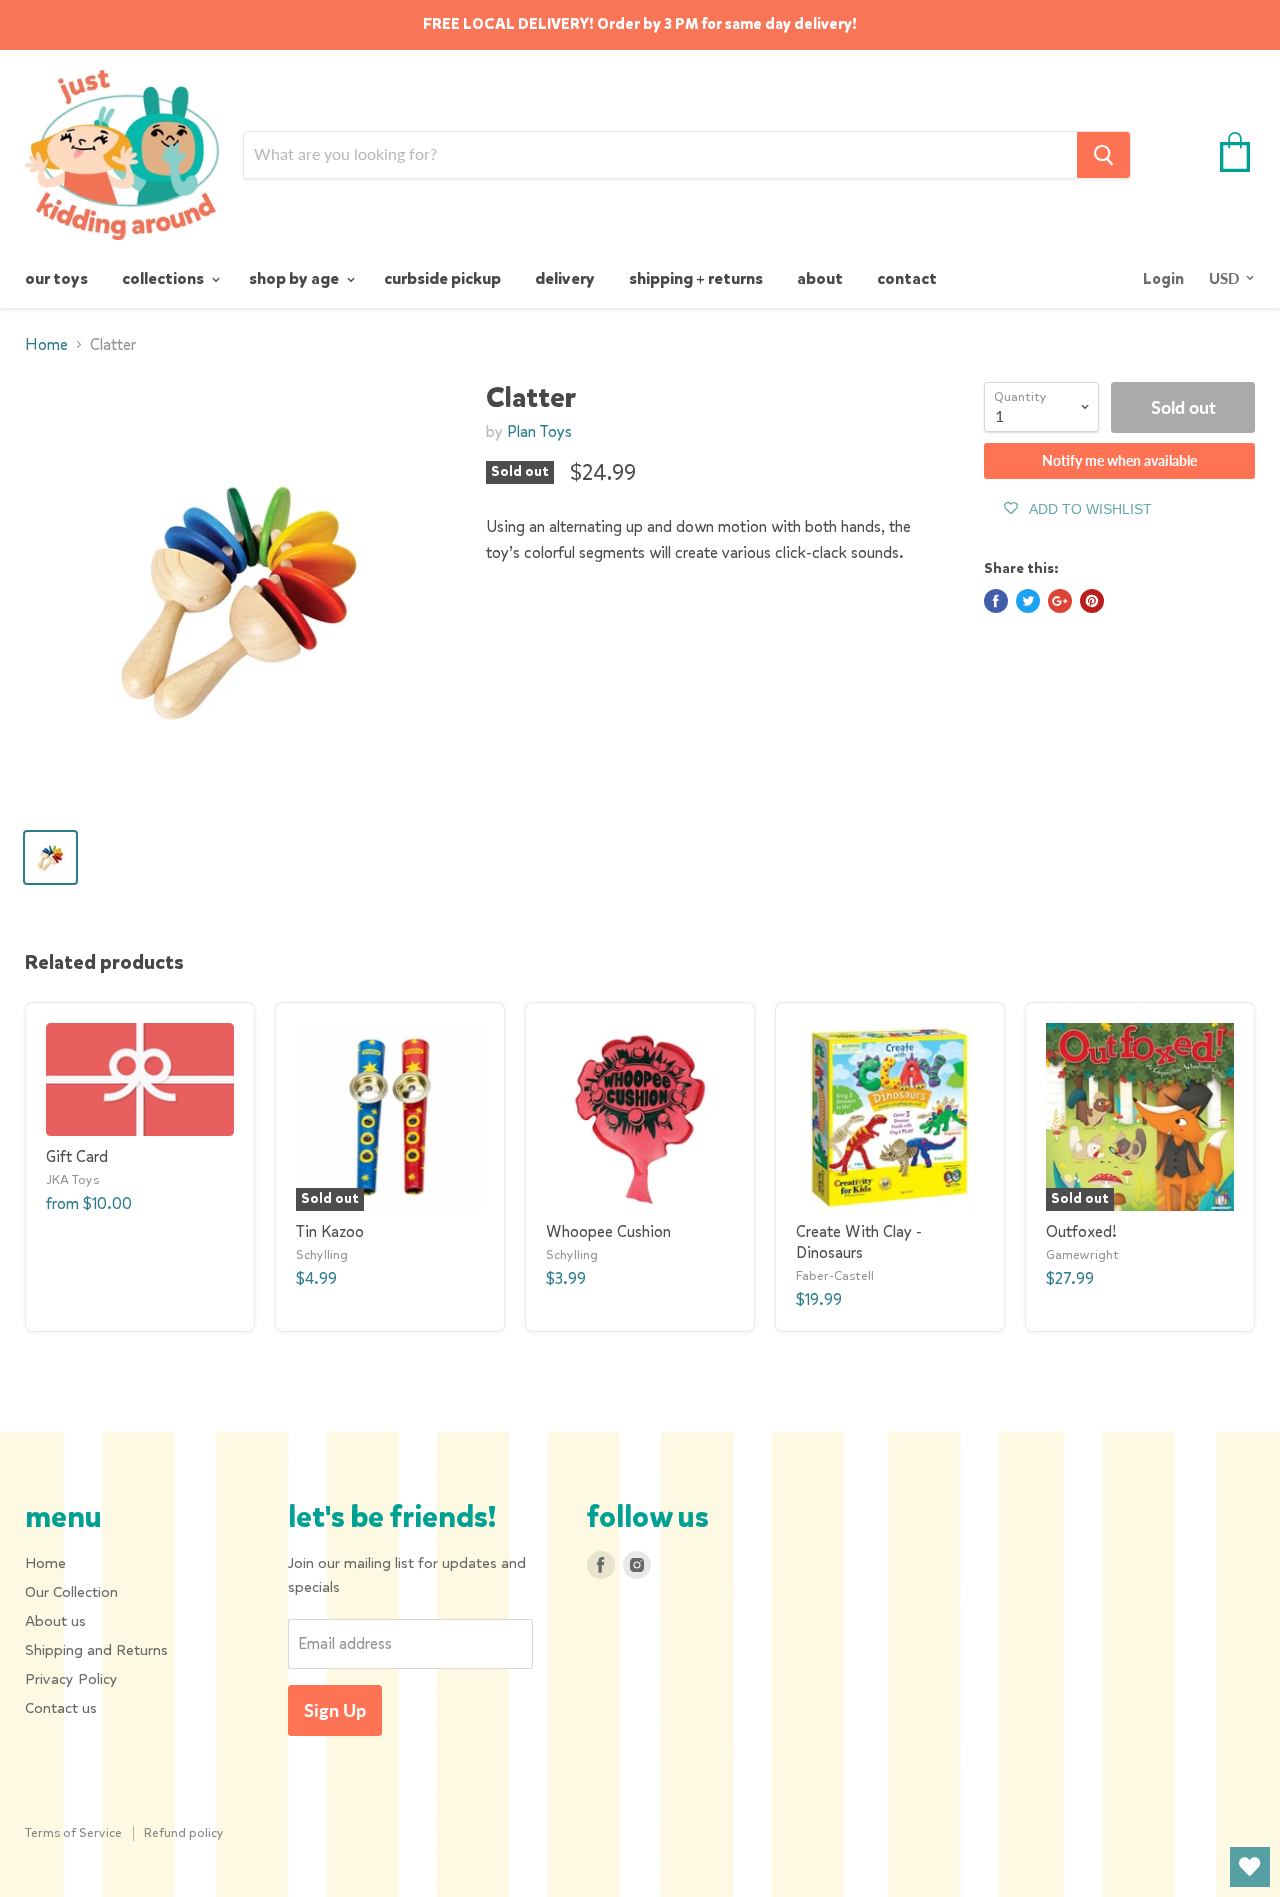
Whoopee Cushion (608, 1231)
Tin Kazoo (330, 1231)
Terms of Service (73, 1832)
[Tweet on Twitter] (1028, 601)
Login (1163, 279)
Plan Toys (539, 431)
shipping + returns (696, 278)
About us (55, 1621)
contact (907, 278)
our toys (56, 278)
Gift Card (77, 1156)
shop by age (295, 278)
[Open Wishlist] (1250, 1867)
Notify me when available (1119, 460)
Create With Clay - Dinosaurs (859, 1242)
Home (46, 345)
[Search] (1103, 155)
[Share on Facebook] (996, 601)
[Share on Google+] (1060, 601)
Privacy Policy (71, 1679)
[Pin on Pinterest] (1092, 601)
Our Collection (71, 1592)
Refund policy (184, 1832)
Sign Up (335, 1710)
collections (164, 278)
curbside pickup (442, 278)
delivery (565, 278)
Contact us (61, 1708)
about (820, 278)
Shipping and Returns (96, 1650)
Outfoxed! (1081, 1231)
